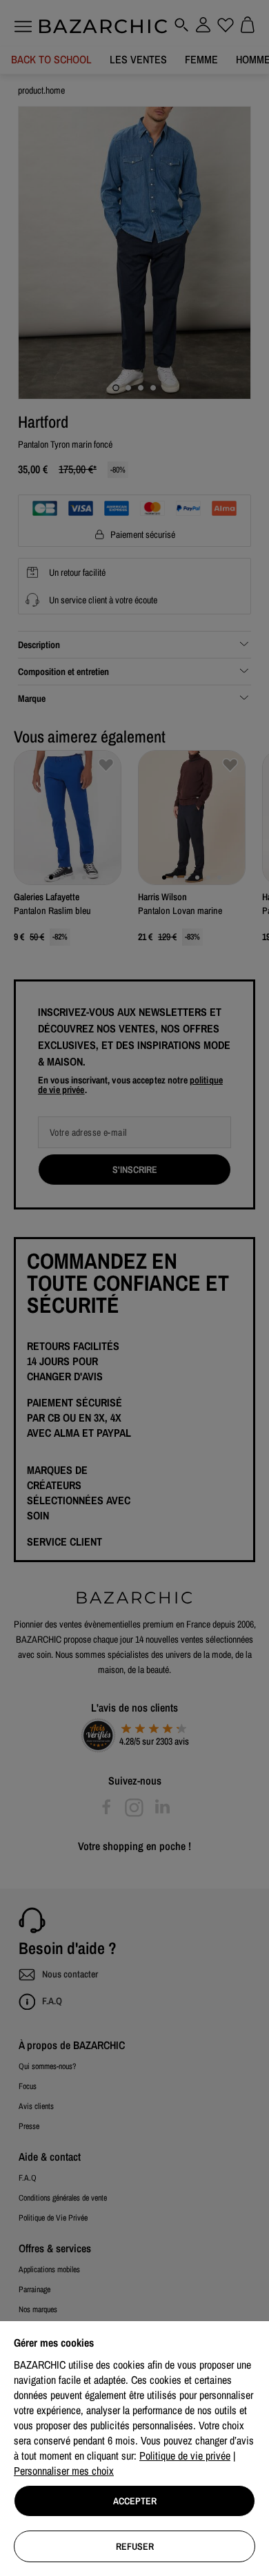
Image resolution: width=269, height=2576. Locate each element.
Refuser (135, 2546)
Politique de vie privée (185, 2455)
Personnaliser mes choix (64, 2471)
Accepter (135, 2501)
